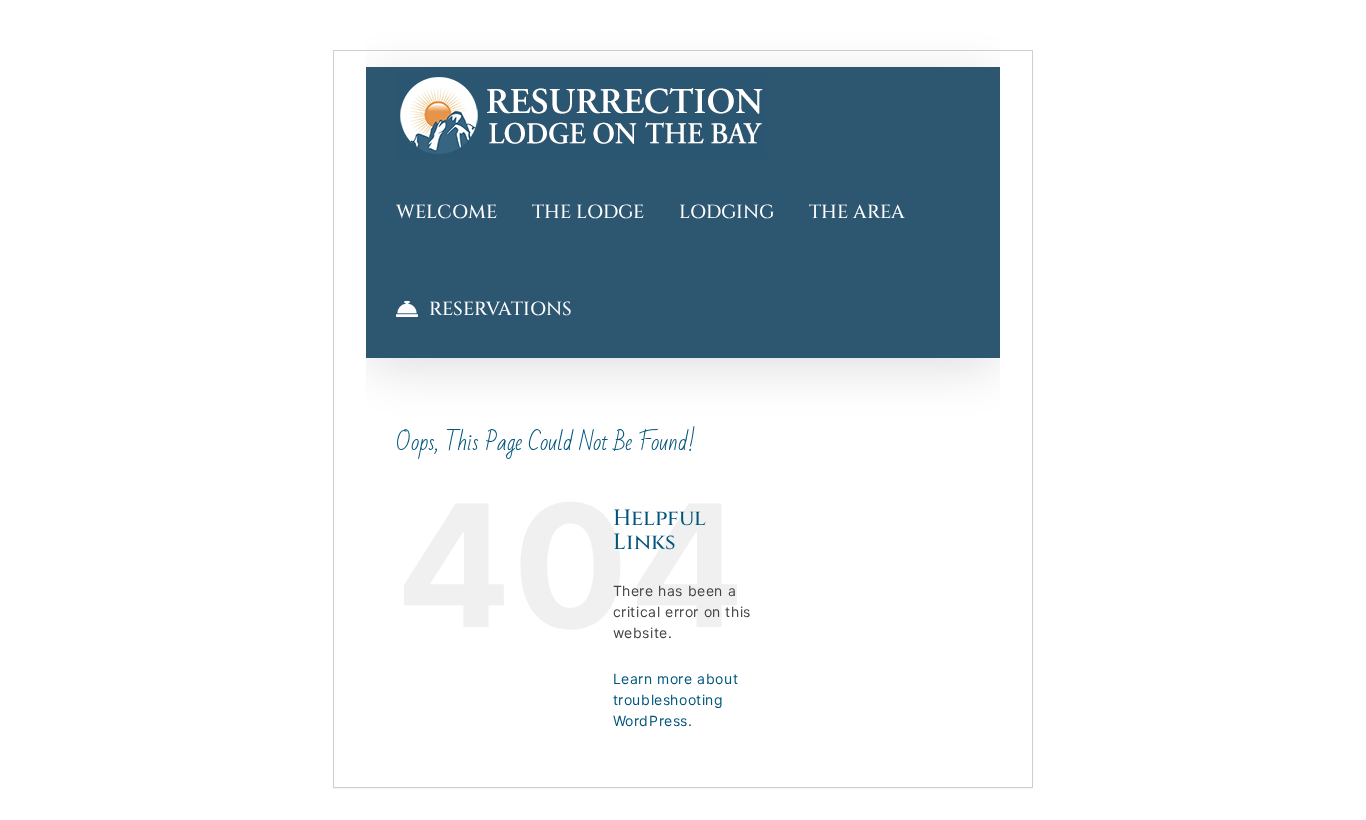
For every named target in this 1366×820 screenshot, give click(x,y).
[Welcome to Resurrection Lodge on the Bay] (581, 115)
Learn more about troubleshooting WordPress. (676, 699)
